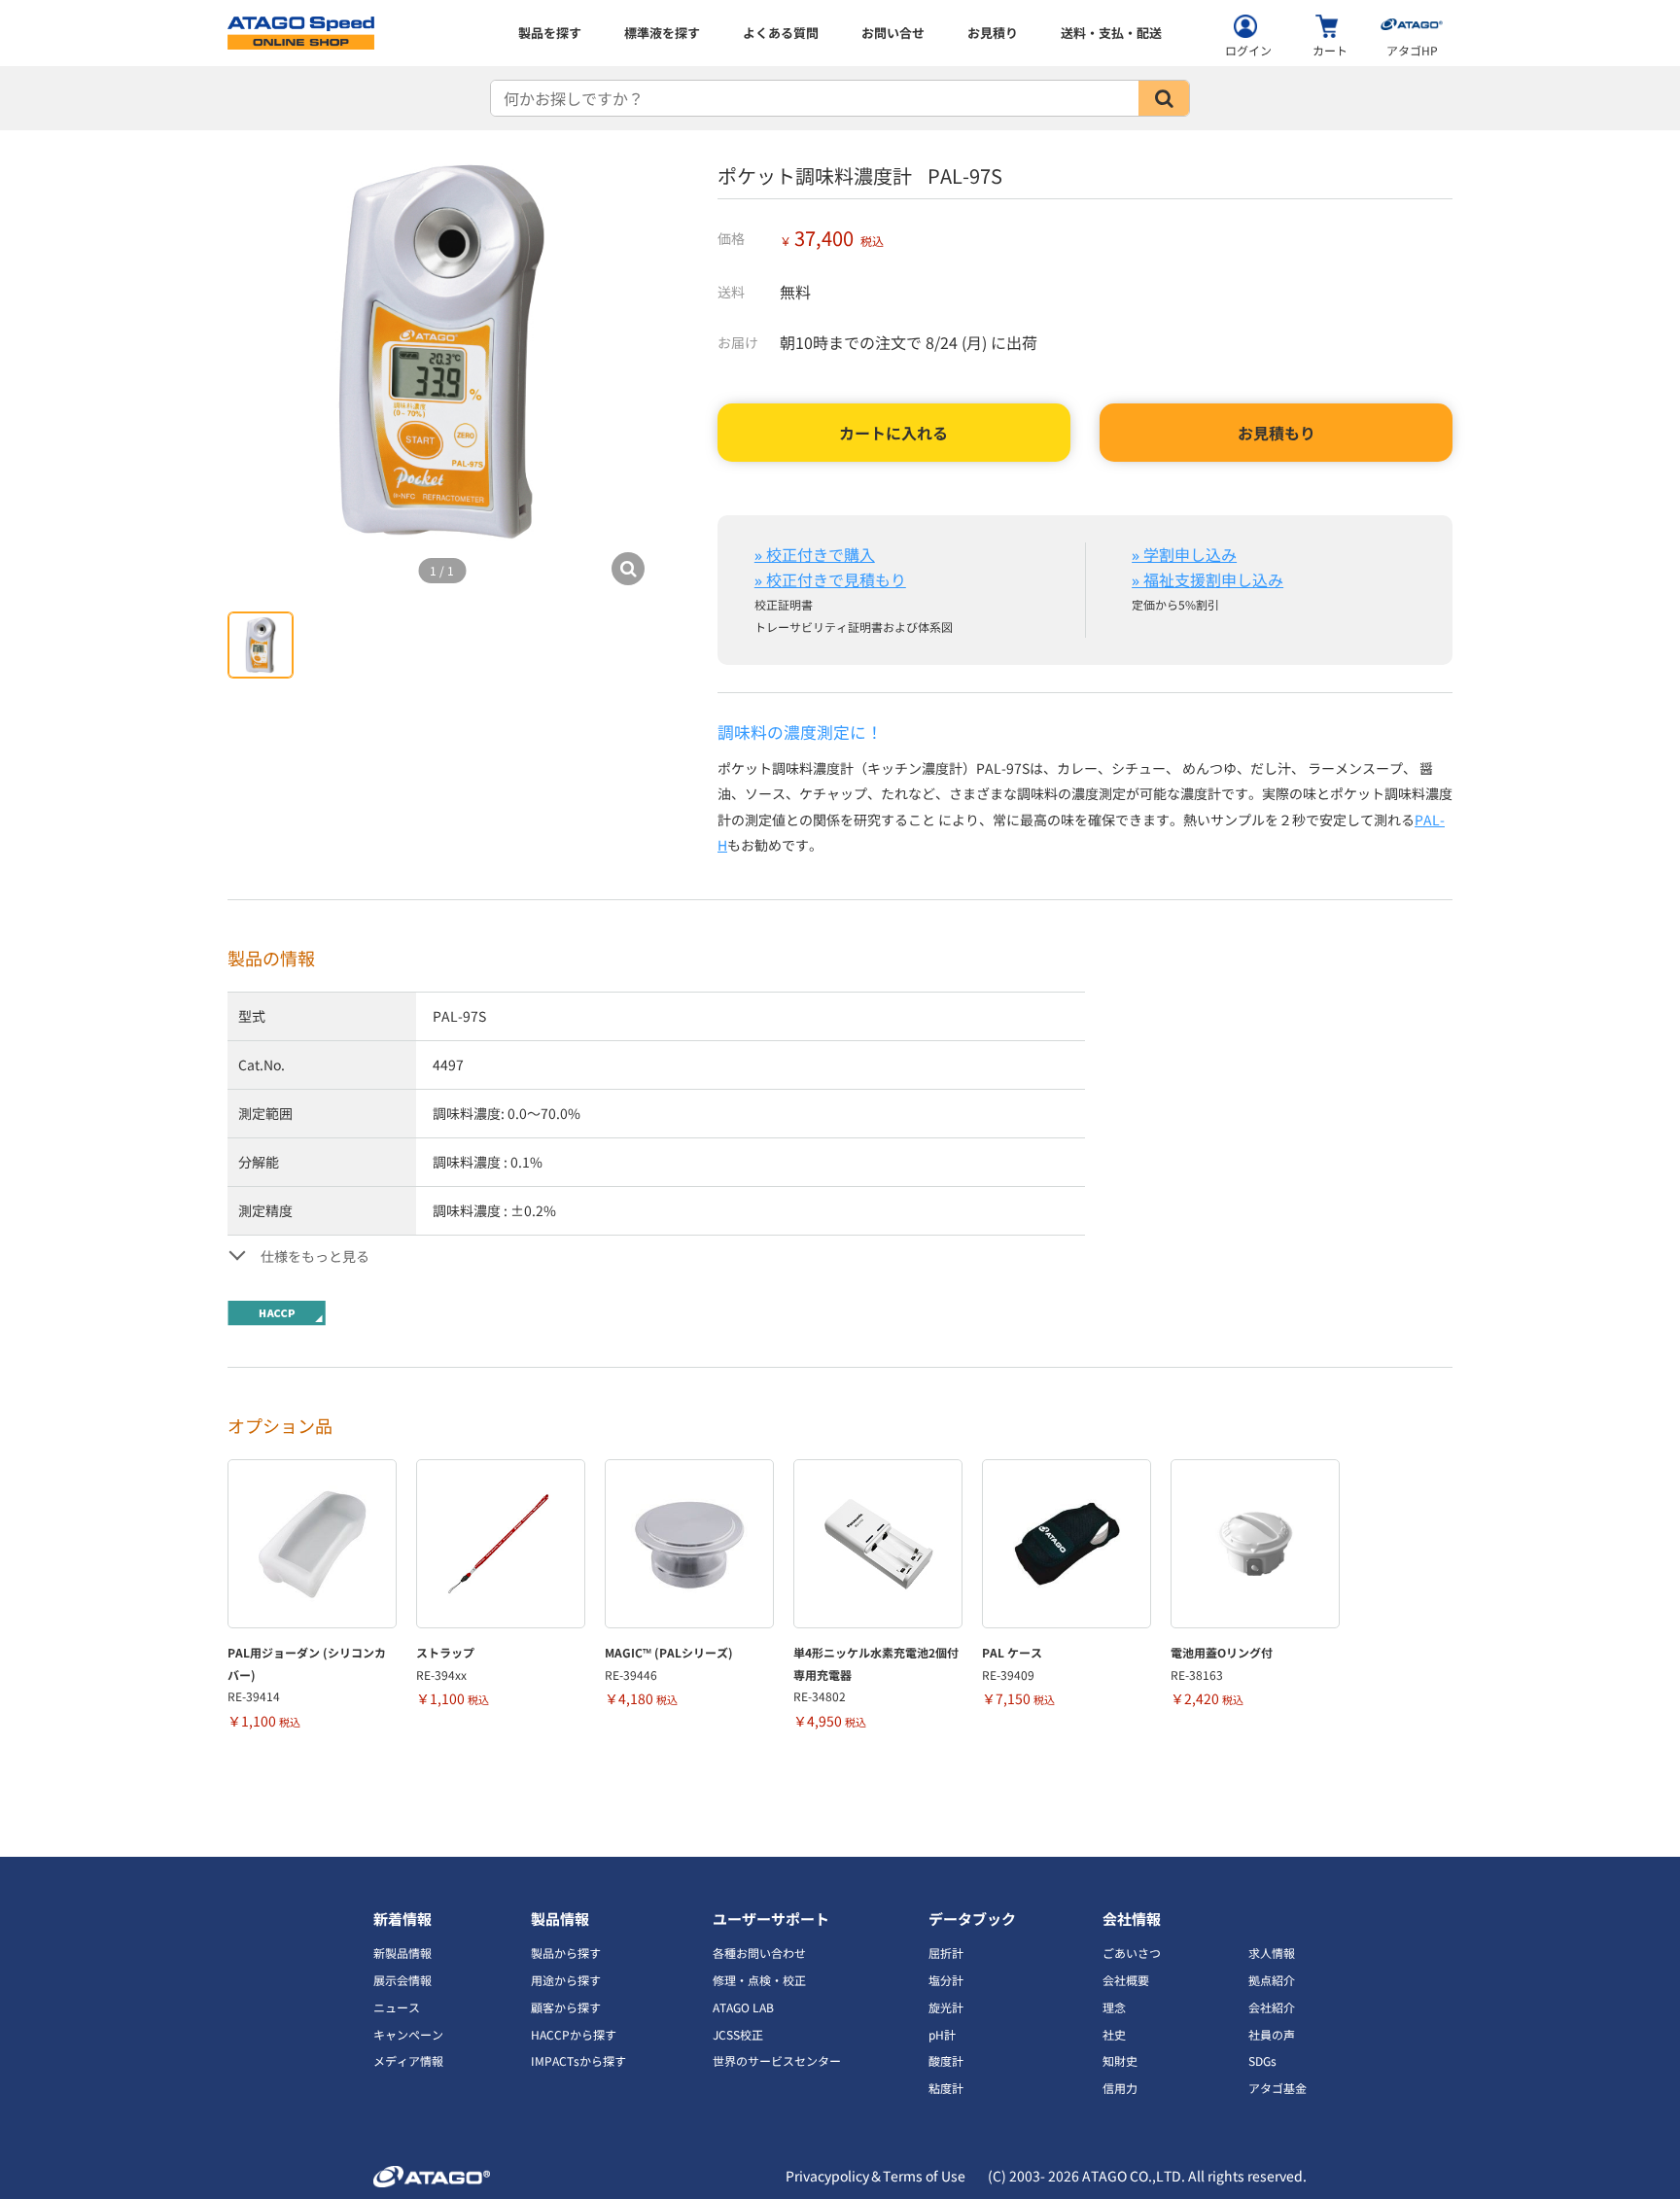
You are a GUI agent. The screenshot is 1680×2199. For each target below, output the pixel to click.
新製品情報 (402, 1953)
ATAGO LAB (743, 2007)
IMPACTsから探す (578, 2060)
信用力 (1120, 2088)
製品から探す (566, 1953)
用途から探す (566, 1980)
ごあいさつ (1132, 1953)
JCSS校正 (738, 2034)
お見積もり (1277, 433)
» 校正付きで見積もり (830, 579)
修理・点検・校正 (759, 1980)
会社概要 (1126, 1980)
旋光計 (946, 2007)
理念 (1114, 2007)
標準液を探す (662, 33)
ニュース (397, 2007)
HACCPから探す (574, 2034)
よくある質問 (781, 33)
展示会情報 (402, 1980)
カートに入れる (893, 433)
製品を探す (550, 33)
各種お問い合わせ (759, 1953)
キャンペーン (408, 2034)
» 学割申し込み (1184, 554)
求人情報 (1272, 1953)
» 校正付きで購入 (815, 554)
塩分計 (946, 1980)
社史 (1114, 2034)
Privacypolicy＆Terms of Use (875, 2176)
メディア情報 (408, 2060)
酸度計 (946, 2060)
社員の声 (1272, 2034)
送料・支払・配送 (1111, 33)
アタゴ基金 (1277, 2088)
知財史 (1120, 2060)
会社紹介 (1272, 2007)
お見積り (993, 33)
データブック (972, 1919)
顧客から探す (566, 2007)
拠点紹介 (1272, 1980)
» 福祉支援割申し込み (1207, 579)
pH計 (942, 2034)
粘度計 (946, 2088)
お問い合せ (893, 33)
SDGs (1262, 2060)
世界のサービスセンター (777, 2060)
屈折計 (946, 1953)
